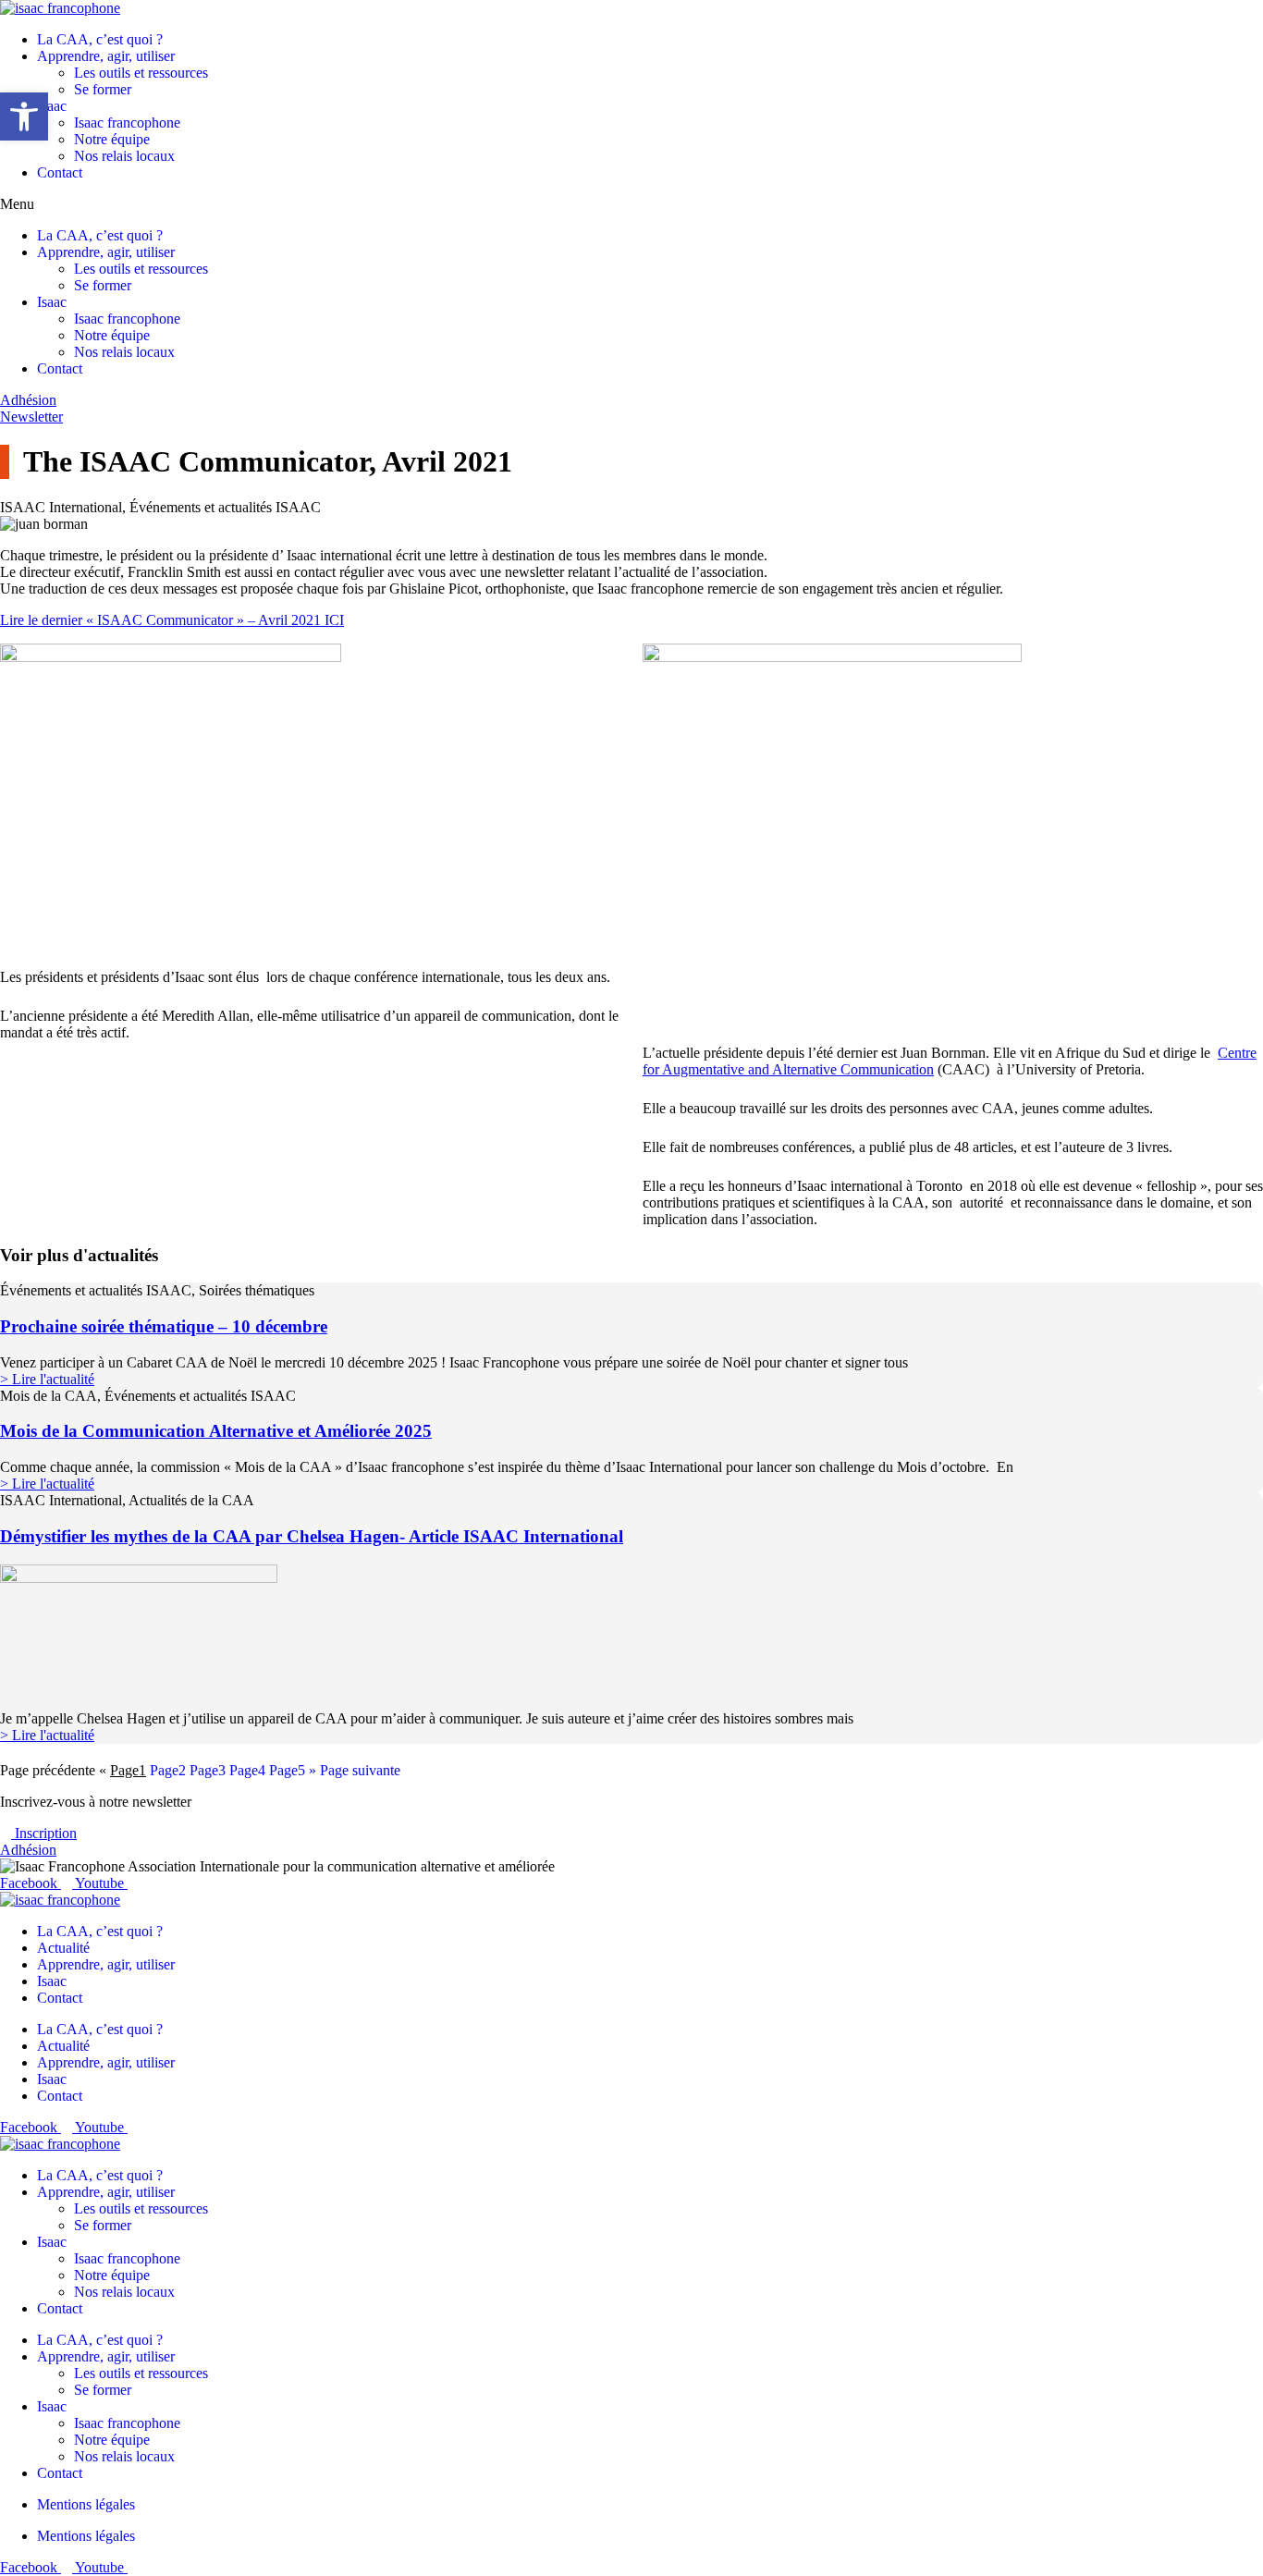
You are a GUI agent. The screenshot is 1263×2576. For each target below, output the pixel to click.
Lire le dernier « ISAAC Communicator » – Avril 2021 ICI (172, 620)
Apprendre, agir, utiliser (106, 56)
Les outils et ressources (141, 73)
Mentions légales (86, 2504)
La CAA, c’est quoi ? (100, 39)
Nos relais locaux (124, 156)
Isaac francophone (127, 123)
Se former (103, 89)
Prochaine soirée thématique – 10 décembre (164, 1326)
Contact (60, 172)
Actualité (63, 1948)
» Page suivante (355, 1770)
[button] (631, 204)
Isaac (52, 106)
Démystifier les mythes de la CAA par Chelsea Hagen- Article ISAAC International (312, 1536)
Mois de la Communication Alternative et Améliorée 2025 (216, 1431)
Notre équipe (112, 139)
